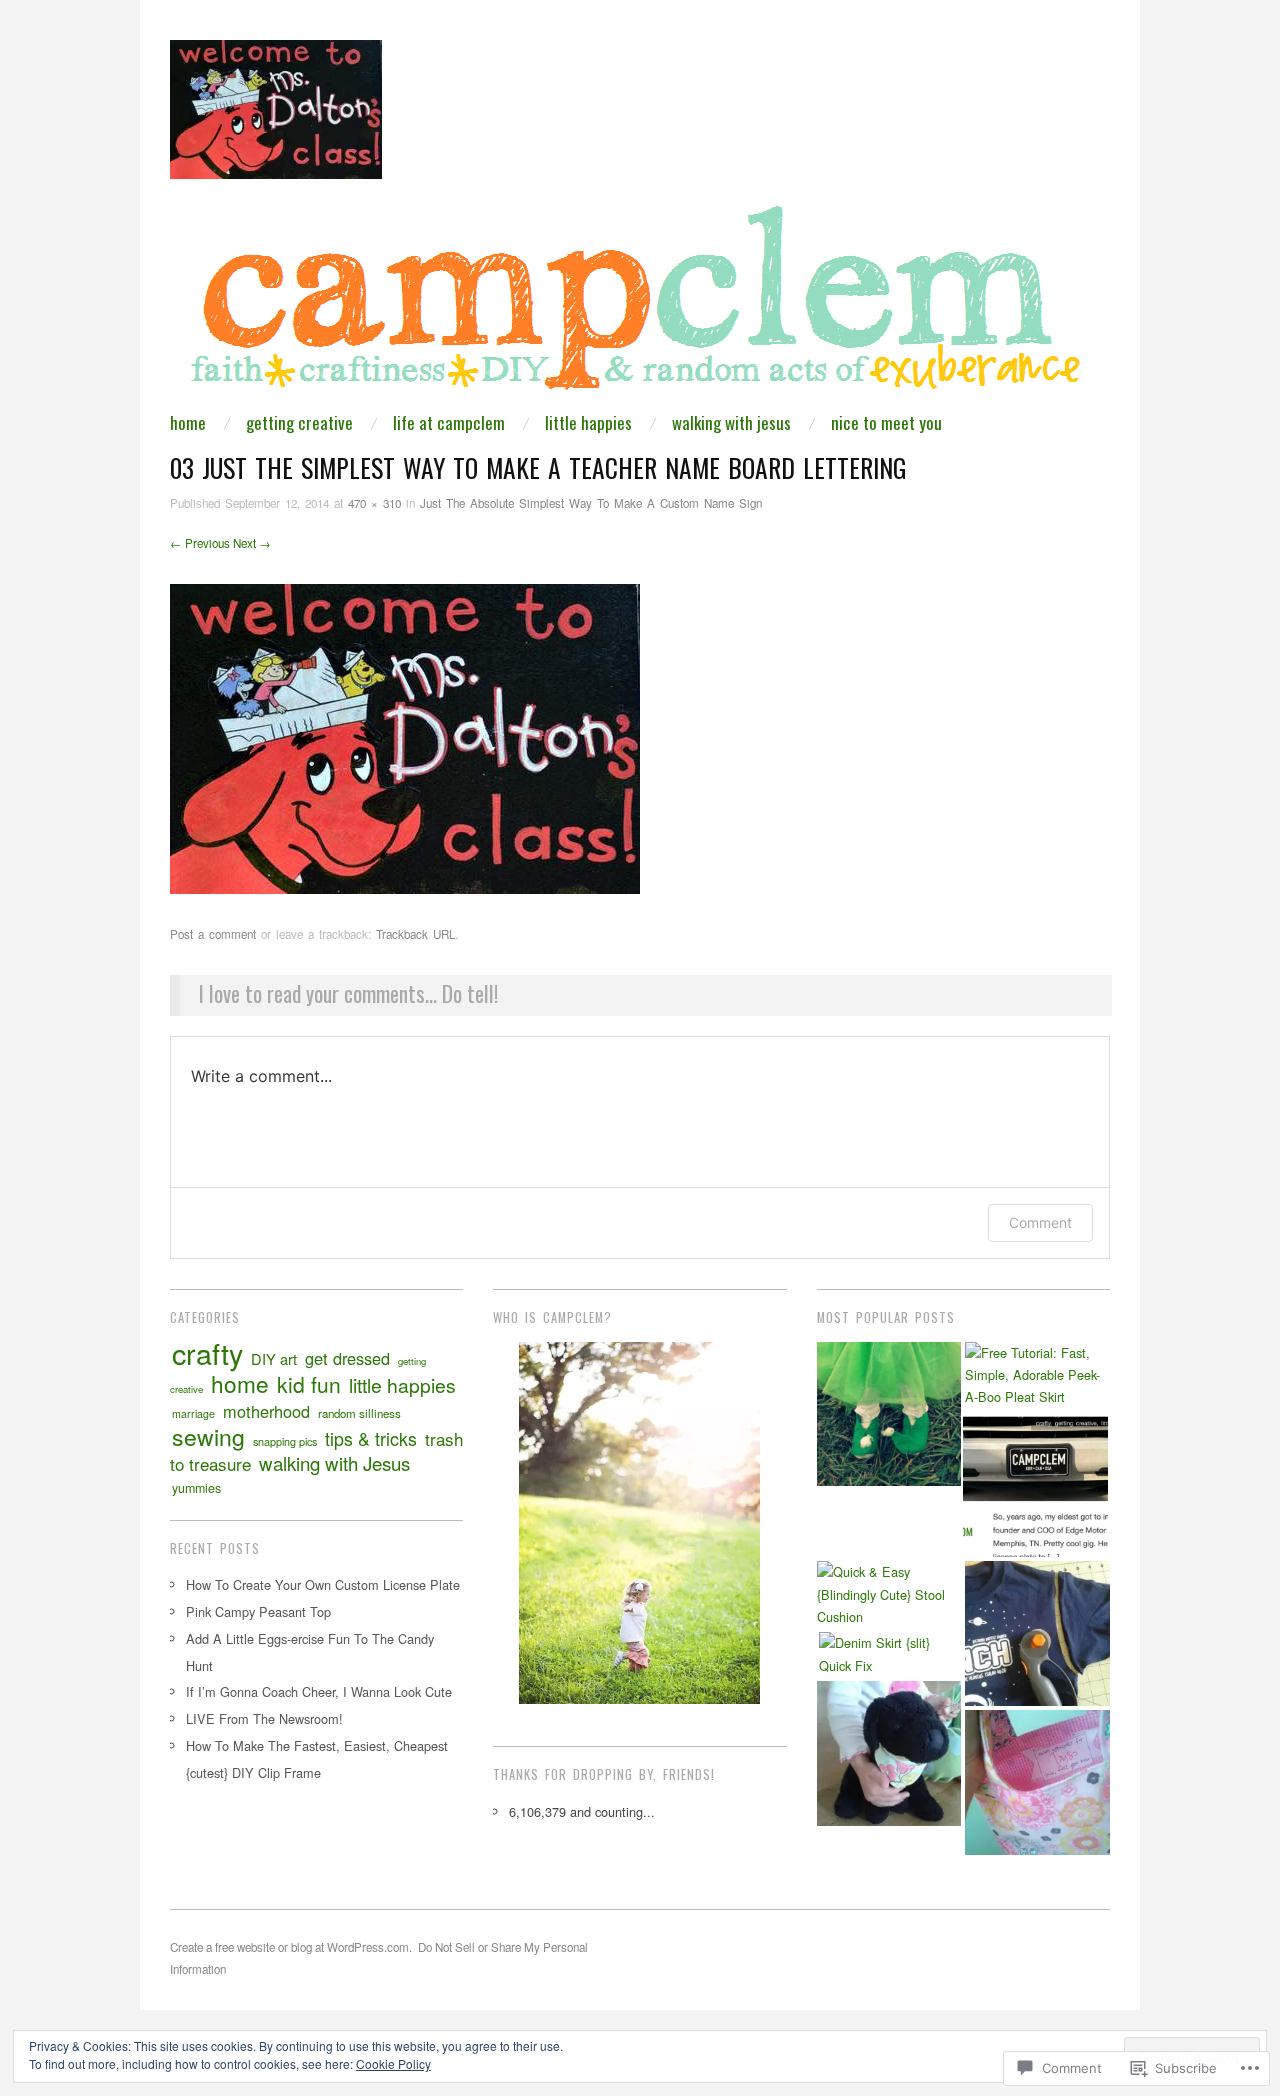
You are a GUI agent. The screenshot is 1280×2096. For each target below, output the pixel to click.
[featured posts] (1035, 1485)
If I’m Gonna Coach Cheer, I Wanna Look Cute (319, 1691)
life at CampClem (449, 422)
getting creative (299, 422)
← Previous (200, 543)
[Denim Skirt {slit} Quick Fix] (891, 1654)
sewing (208, 1436)
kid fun (309, 1384)
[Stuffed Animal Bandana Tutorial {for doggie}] (889, 1753)
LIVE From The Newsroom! (264, 1718)
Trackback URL (415, 934)
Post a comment (213, 934)
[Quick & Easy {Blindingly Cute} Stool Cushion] (889, 1594)
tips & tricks (371, 1438)
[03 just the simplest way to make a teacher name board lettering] (405, 736)
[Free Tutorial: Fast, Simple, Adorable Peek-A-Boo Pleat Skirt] (1037, 1375)
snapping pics (285, 1441)
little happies (588, 422)
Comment (1040, 1222)
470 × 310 (374, 503)
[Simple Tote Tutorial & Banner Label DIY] (1037, 1782)
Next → (252, 543)
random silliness (359, 1413)
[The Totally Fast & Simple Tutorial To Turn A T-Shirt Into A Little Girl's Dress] (1037, 1633)
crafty (207, 1352)
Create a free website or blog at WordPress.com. (291, 1947)
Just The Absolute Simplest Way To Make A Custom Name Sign (591, 503)
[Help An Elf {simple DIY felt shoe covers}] (889, 1414)
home (188, 422)
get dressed (347, 1358)
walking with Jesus (731, 422)
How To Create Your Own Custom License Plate (323, 1584)
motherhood (266, 1411)
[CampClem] (640, 304)
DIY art (274, 1358)
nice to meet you (886, 422)
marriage (193, 1413)
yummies (196, 1488)
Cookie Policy (393, 2063)
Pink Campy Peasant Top (258, 1611)
